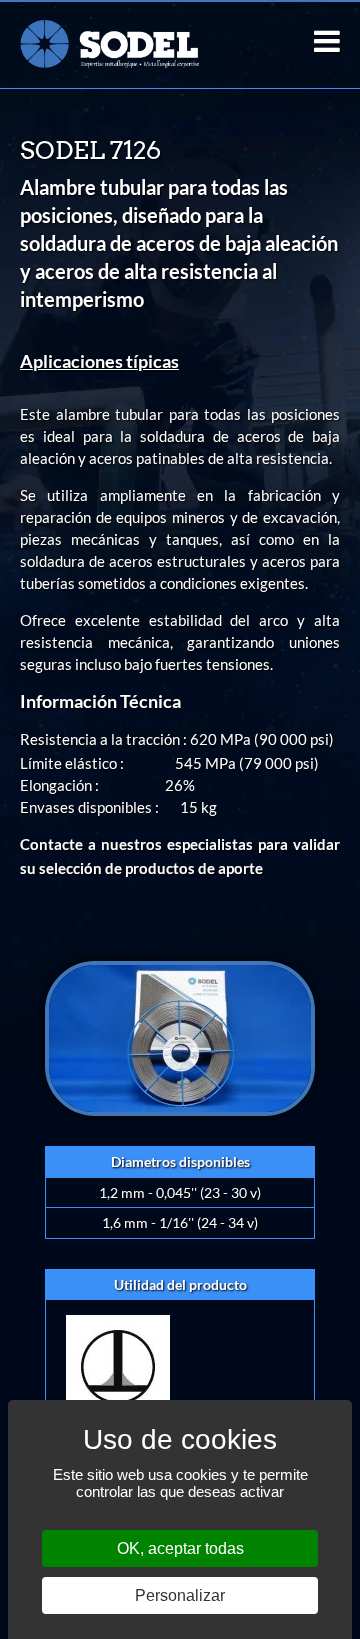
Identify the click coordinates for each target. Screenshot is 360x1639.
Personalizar (180, 1595)
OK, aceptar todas (180, 1548)
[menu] (327, 41)
